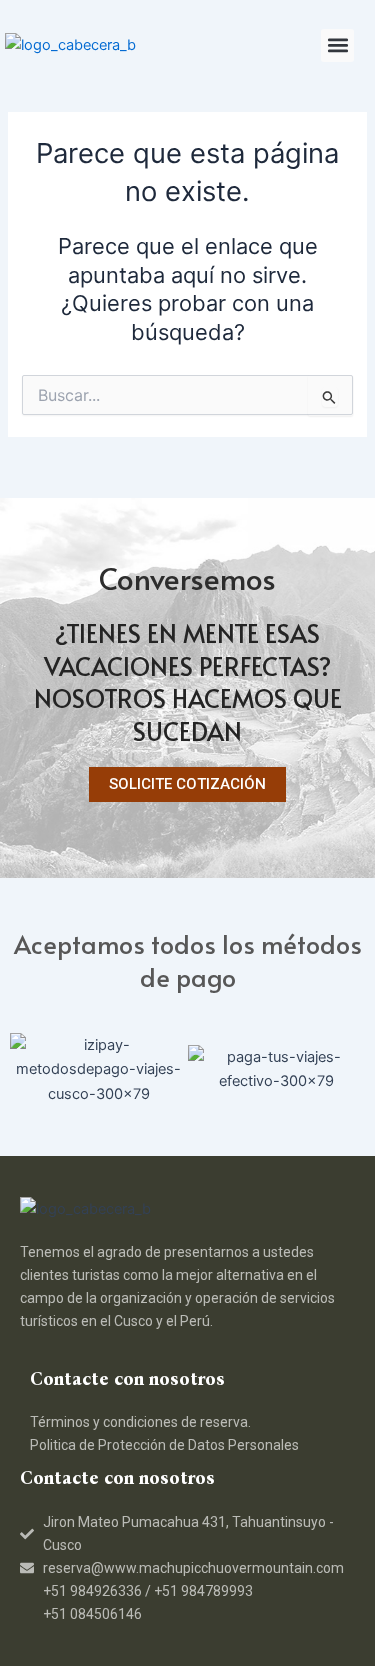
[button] (337, 45)
